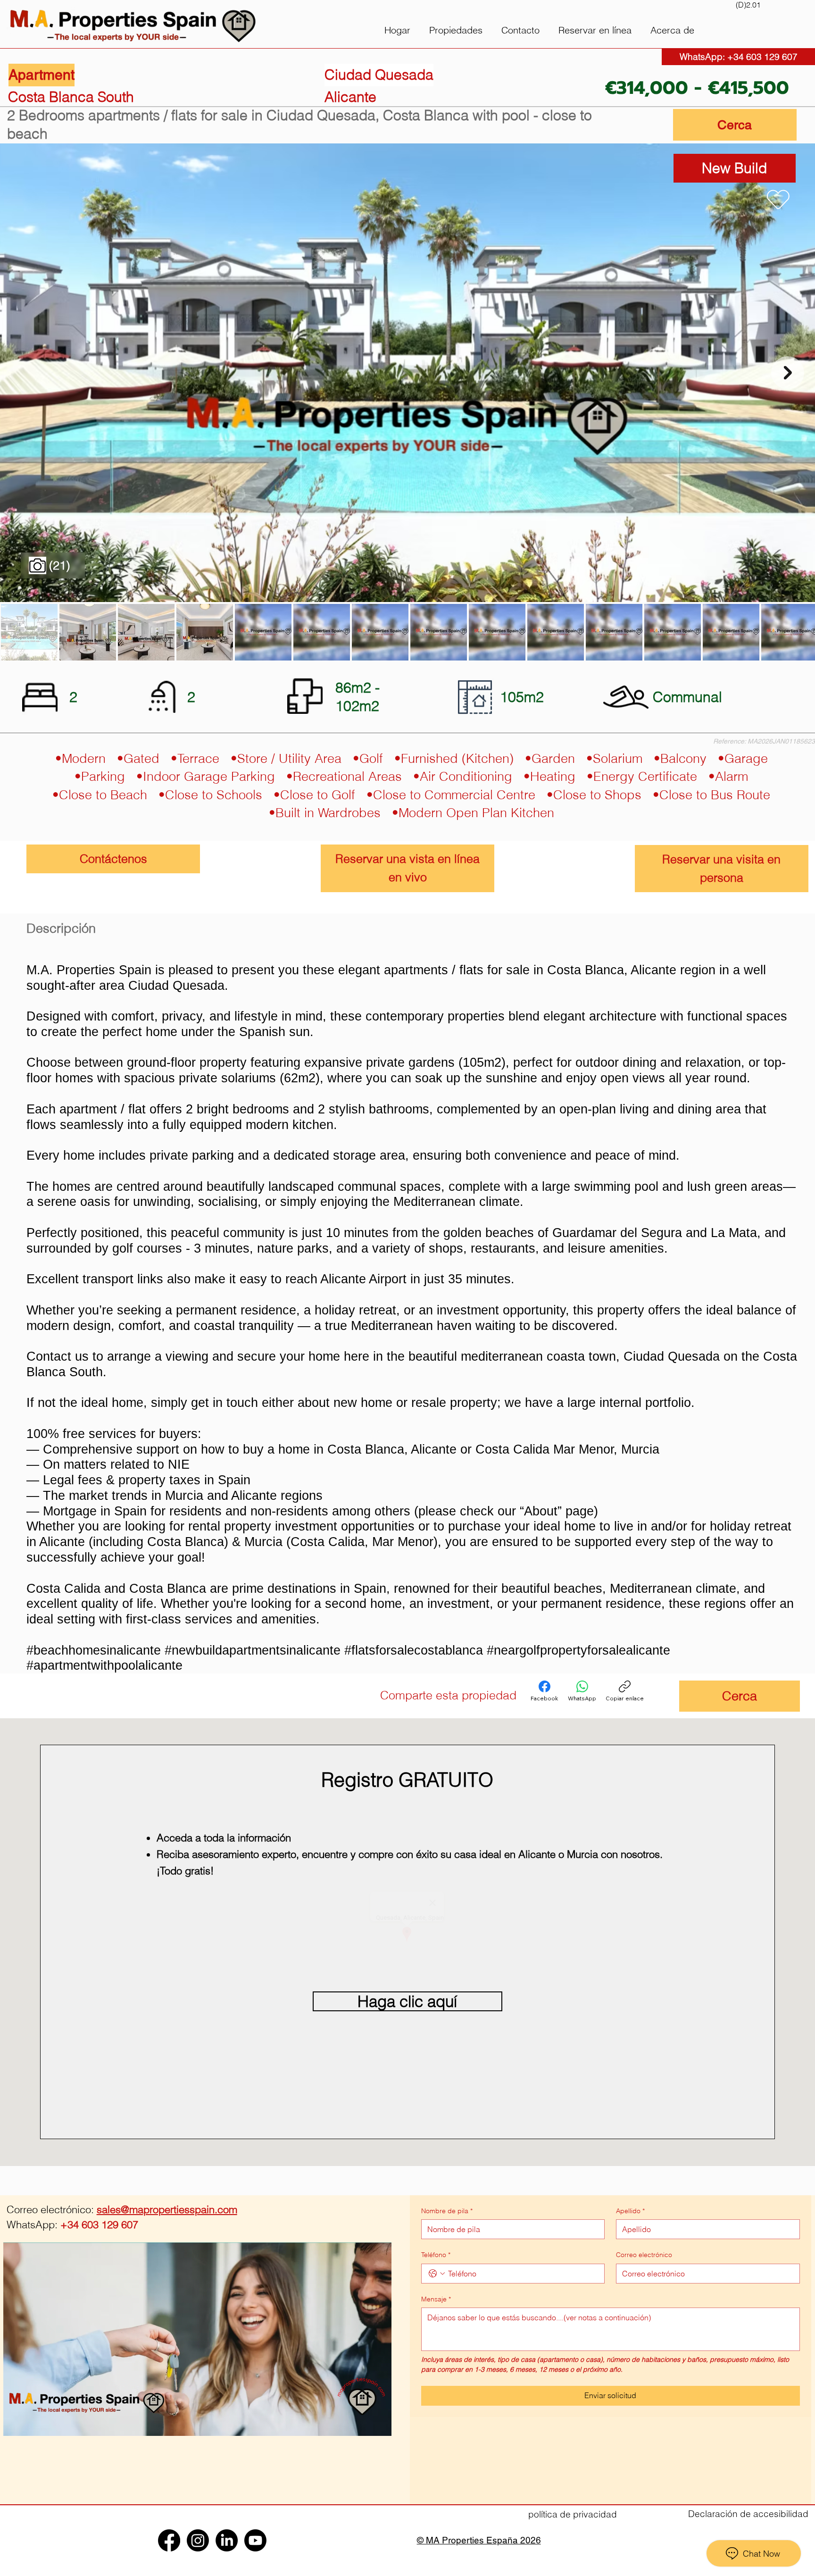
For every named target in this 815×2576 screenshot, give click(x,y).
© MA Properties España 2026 (479, 2540)
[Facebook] (537, 1695)
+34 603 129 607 (72, 2225)
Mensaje (436, 2299)
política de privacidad (573, 2514)
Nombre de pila (447, 2211)
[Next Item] (788, 373)
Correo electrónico (644, 2255)
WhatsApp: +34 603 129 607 (739, 57)
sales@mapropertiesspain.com (167, 2209)
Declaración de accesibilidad (748, 2514)
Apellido (630, 2211)
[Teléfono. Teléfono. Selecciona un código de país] (437, 2274)
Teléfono (436, 2255)
